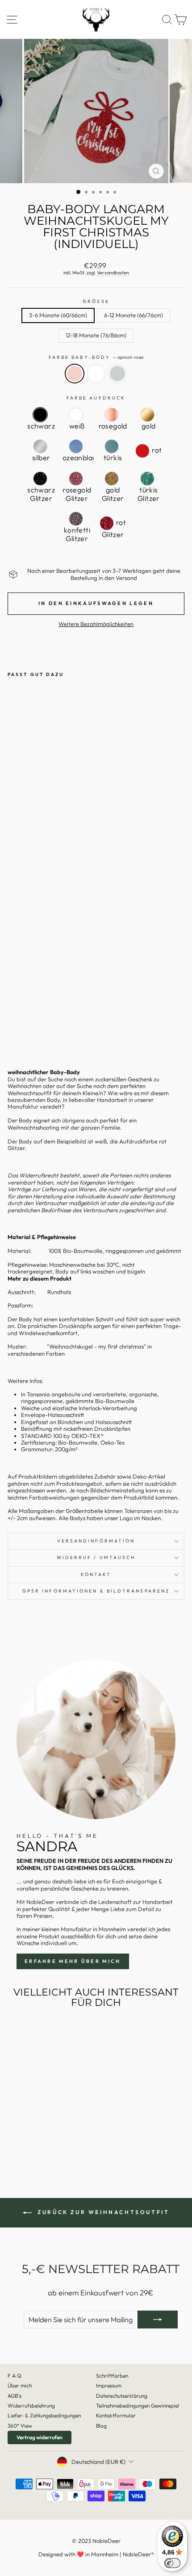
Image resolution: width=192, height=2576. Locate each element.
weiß (96, 374)
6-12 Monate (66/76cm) (134, 315)
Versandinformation (96, 1541)
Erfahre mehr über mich (73, 1961)
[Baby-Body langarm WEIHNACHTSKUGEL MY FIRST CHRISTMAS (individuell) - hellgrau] (33, 1031)
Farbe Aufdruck (96, 398)
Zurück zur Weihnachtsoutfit (102, 2212)
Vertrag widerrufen (40, 2437)
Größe (96, 302)
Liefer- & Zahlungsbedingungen (44, 2415)
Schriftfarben (112, 2376)
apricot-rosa (75, 374)
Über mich (20, 2385)
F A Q (15, 2376)
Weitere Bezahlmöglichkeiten (96, 624)
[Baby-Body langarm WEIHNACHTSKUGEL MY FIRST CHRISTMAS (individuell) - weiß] (23, 1031)
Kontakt (96, 1574)
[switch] (172, 2563)
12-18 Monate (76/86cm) (96, 335)
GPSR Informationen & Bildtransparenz (96, 1591)
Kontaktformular (116, 2415)
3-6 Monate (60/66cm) (58, 315)
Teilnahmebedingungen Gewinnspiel (138, 2406)
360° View (20, 2426)
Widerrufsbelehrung (31, 2406)
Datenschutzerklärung (122, 2396)
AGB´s (15, 2396)
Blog (101, 2426)
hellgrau (117, 374)
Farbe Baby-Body (96, 357)
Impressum (109, 2385)
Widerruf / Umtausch (96, 1557)
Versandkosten (113, 273)
